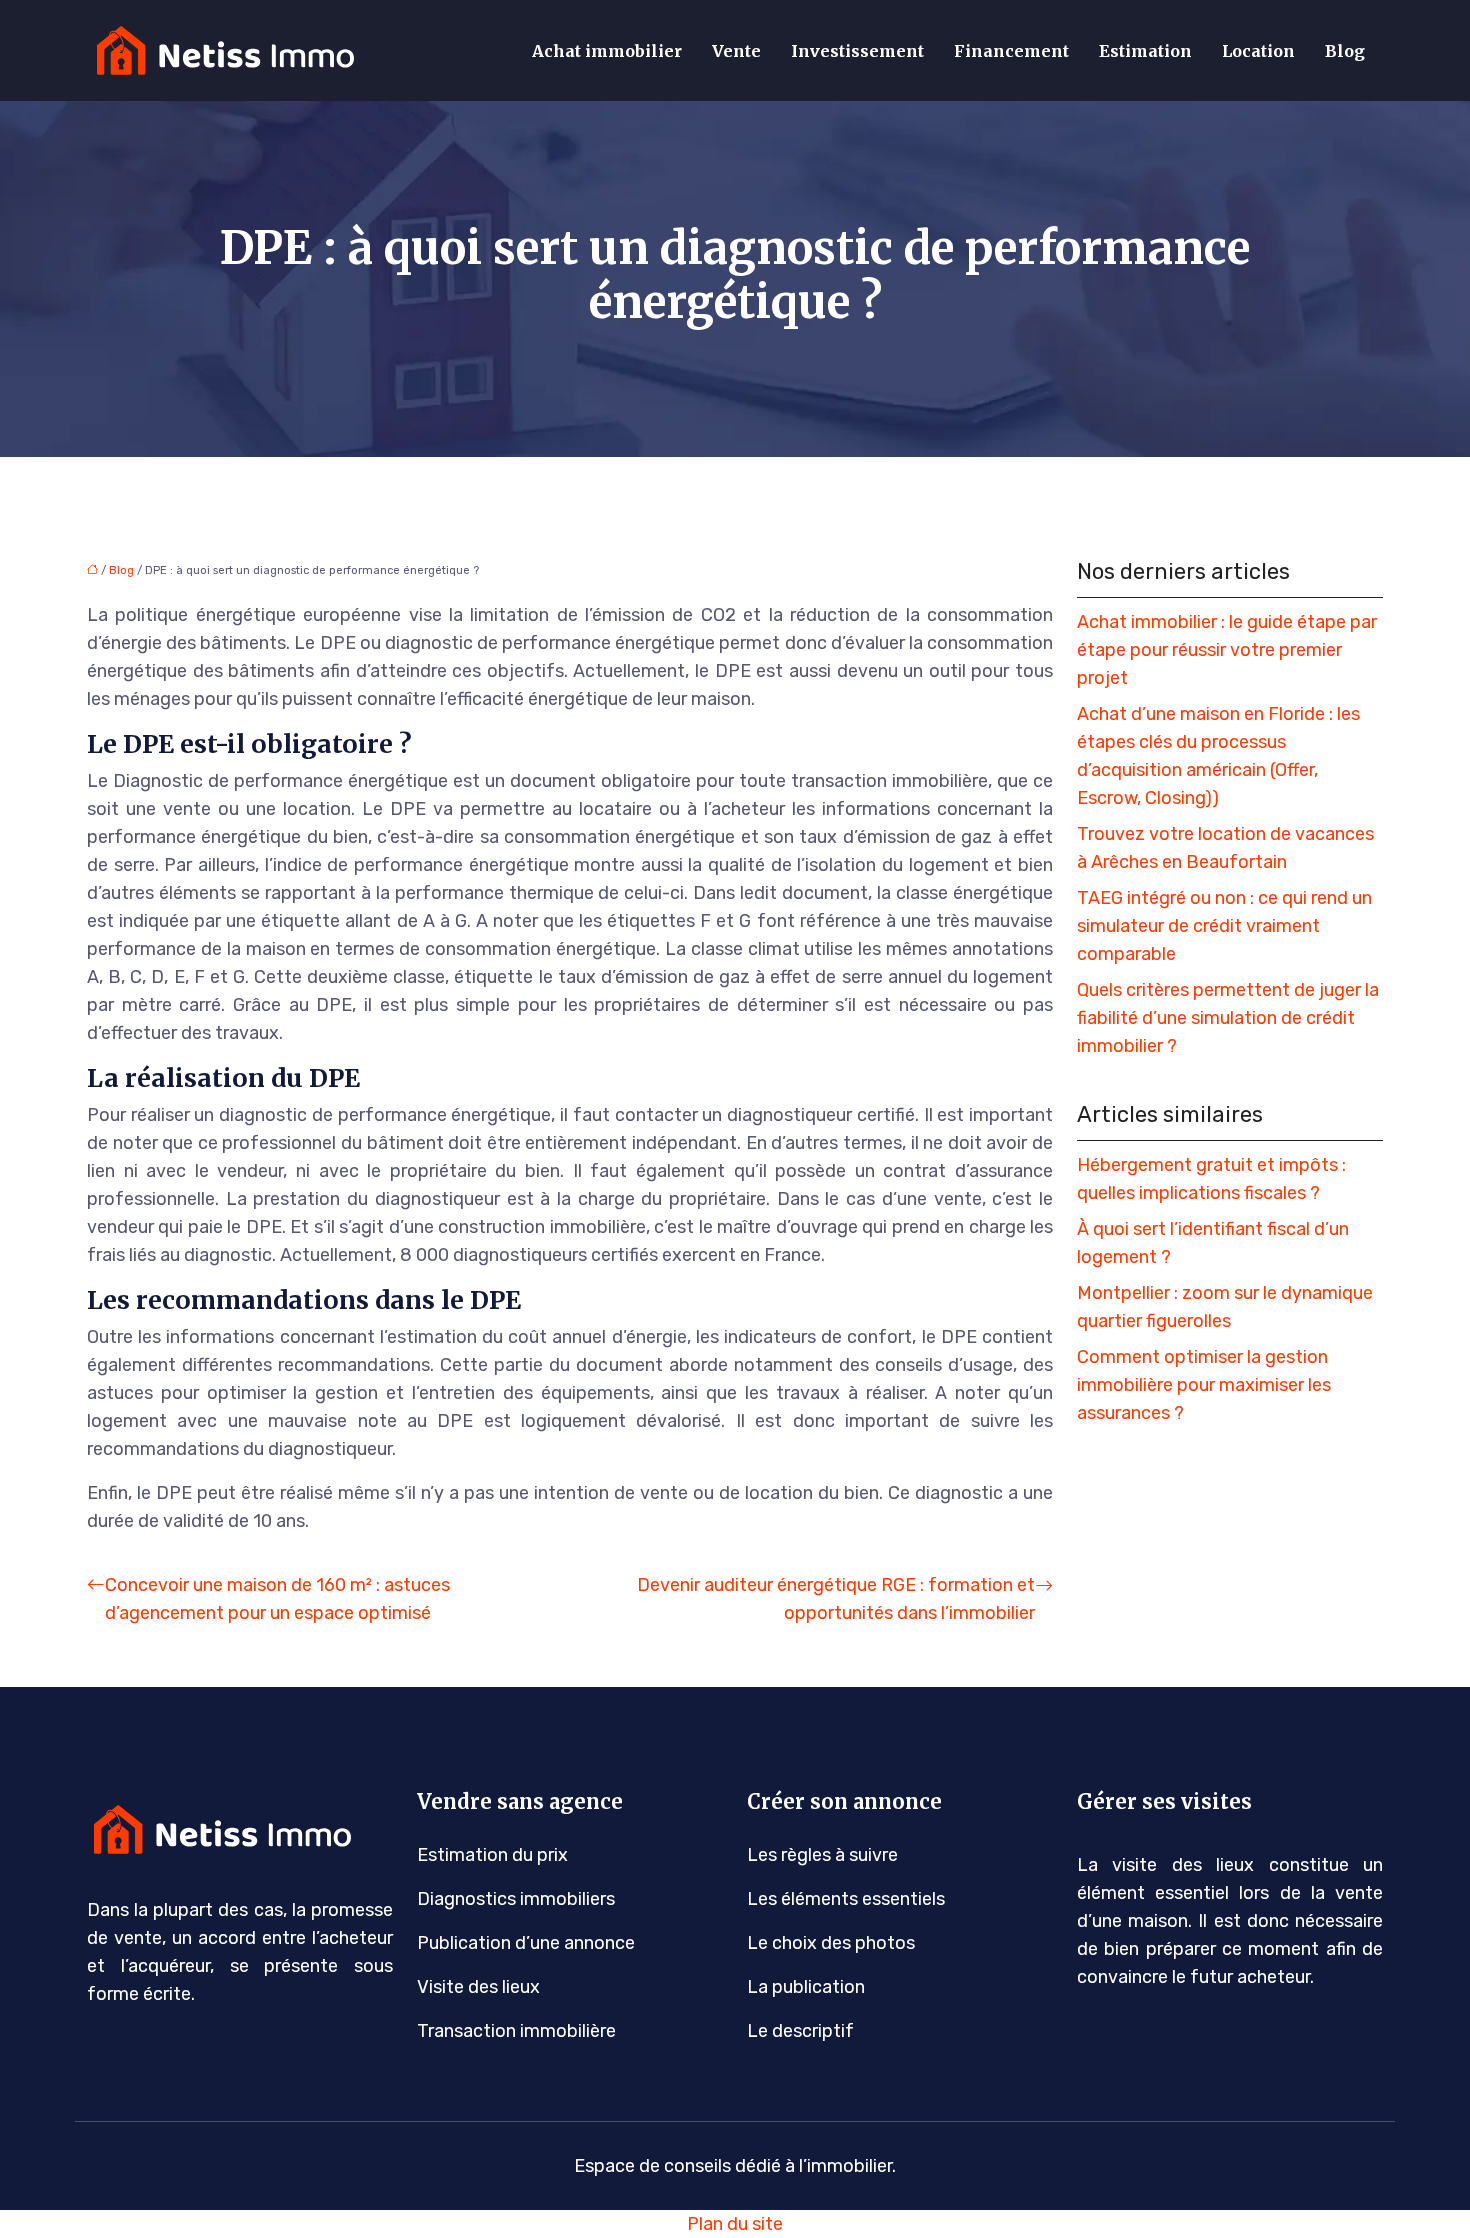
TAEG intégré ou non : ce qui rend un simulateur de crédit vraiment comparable (1224, 926)
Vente (736, 51)
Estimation (1145, 51)
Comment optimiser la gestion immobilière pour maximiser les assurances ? (1204, 1385)
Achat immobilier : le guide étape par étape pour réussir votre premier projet (1227, 650)
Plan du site (735, 2224)
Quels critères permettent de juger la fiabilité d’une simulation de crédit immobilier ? (1228, 1018)
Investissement (857, 51)
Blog (1345, 51)
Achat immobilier (607, 51)
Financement (1011, 51)
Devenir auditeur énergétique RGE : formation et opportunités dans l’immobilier (836, 1599)
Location (1258, 51)
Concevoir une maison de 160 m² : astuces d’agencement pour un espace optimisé (277, 1599)
